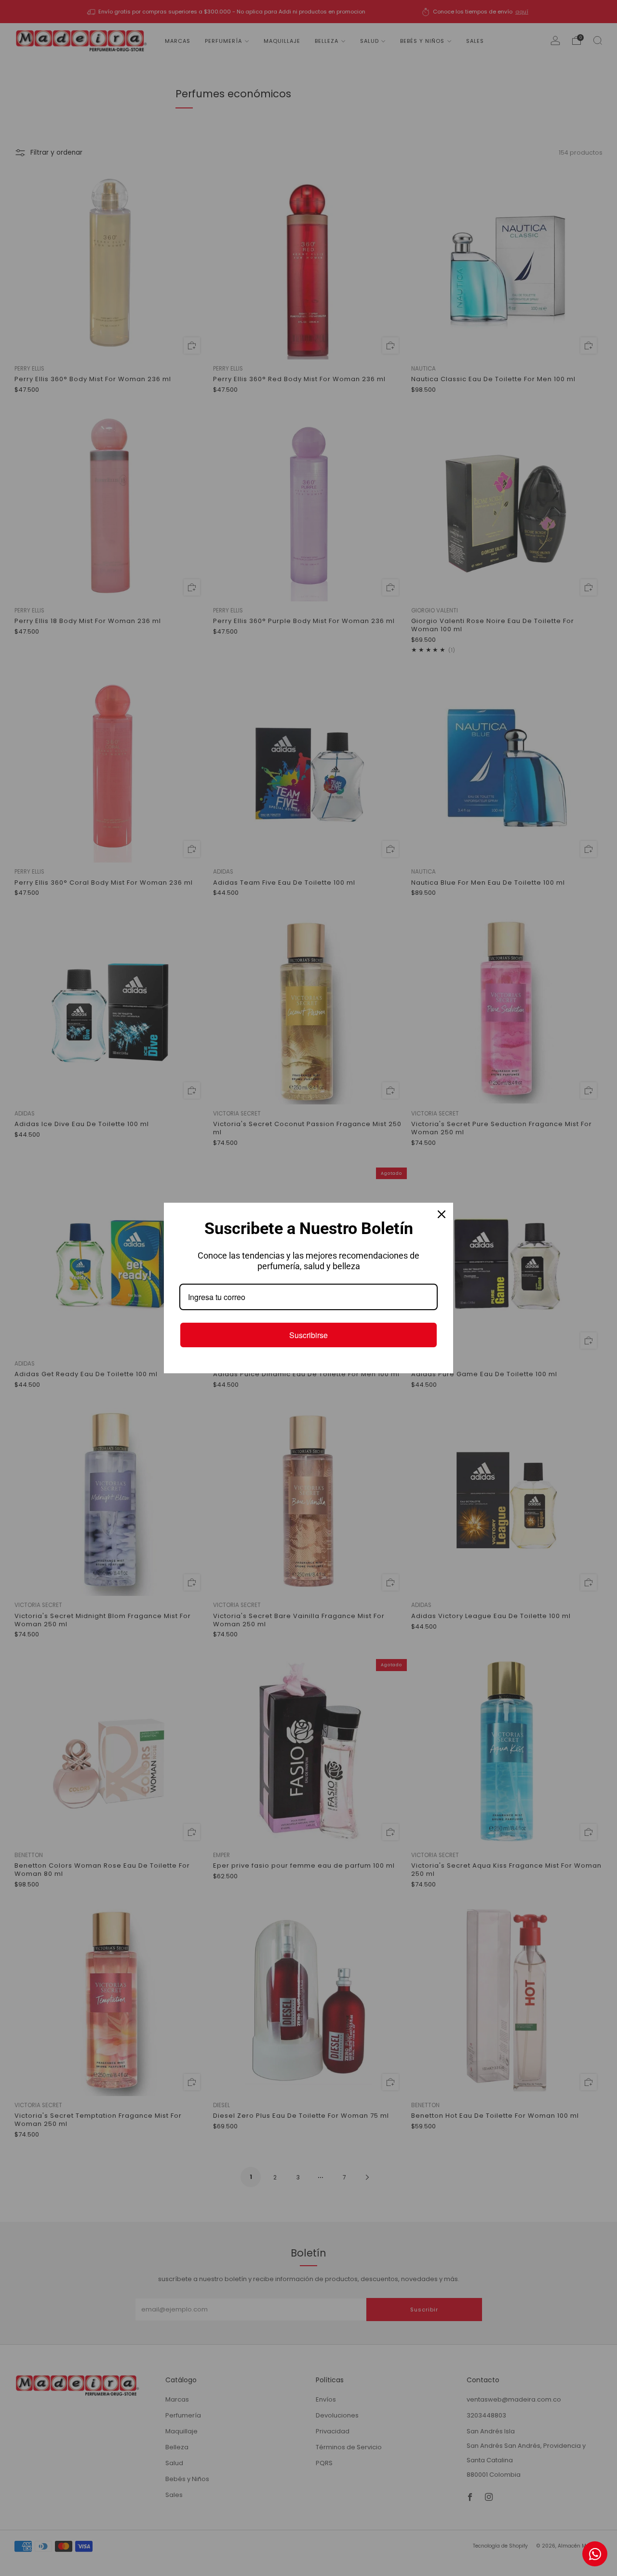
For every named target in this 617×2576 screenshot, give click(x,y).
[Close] (442, 1214)
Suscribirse (308, 1335)
